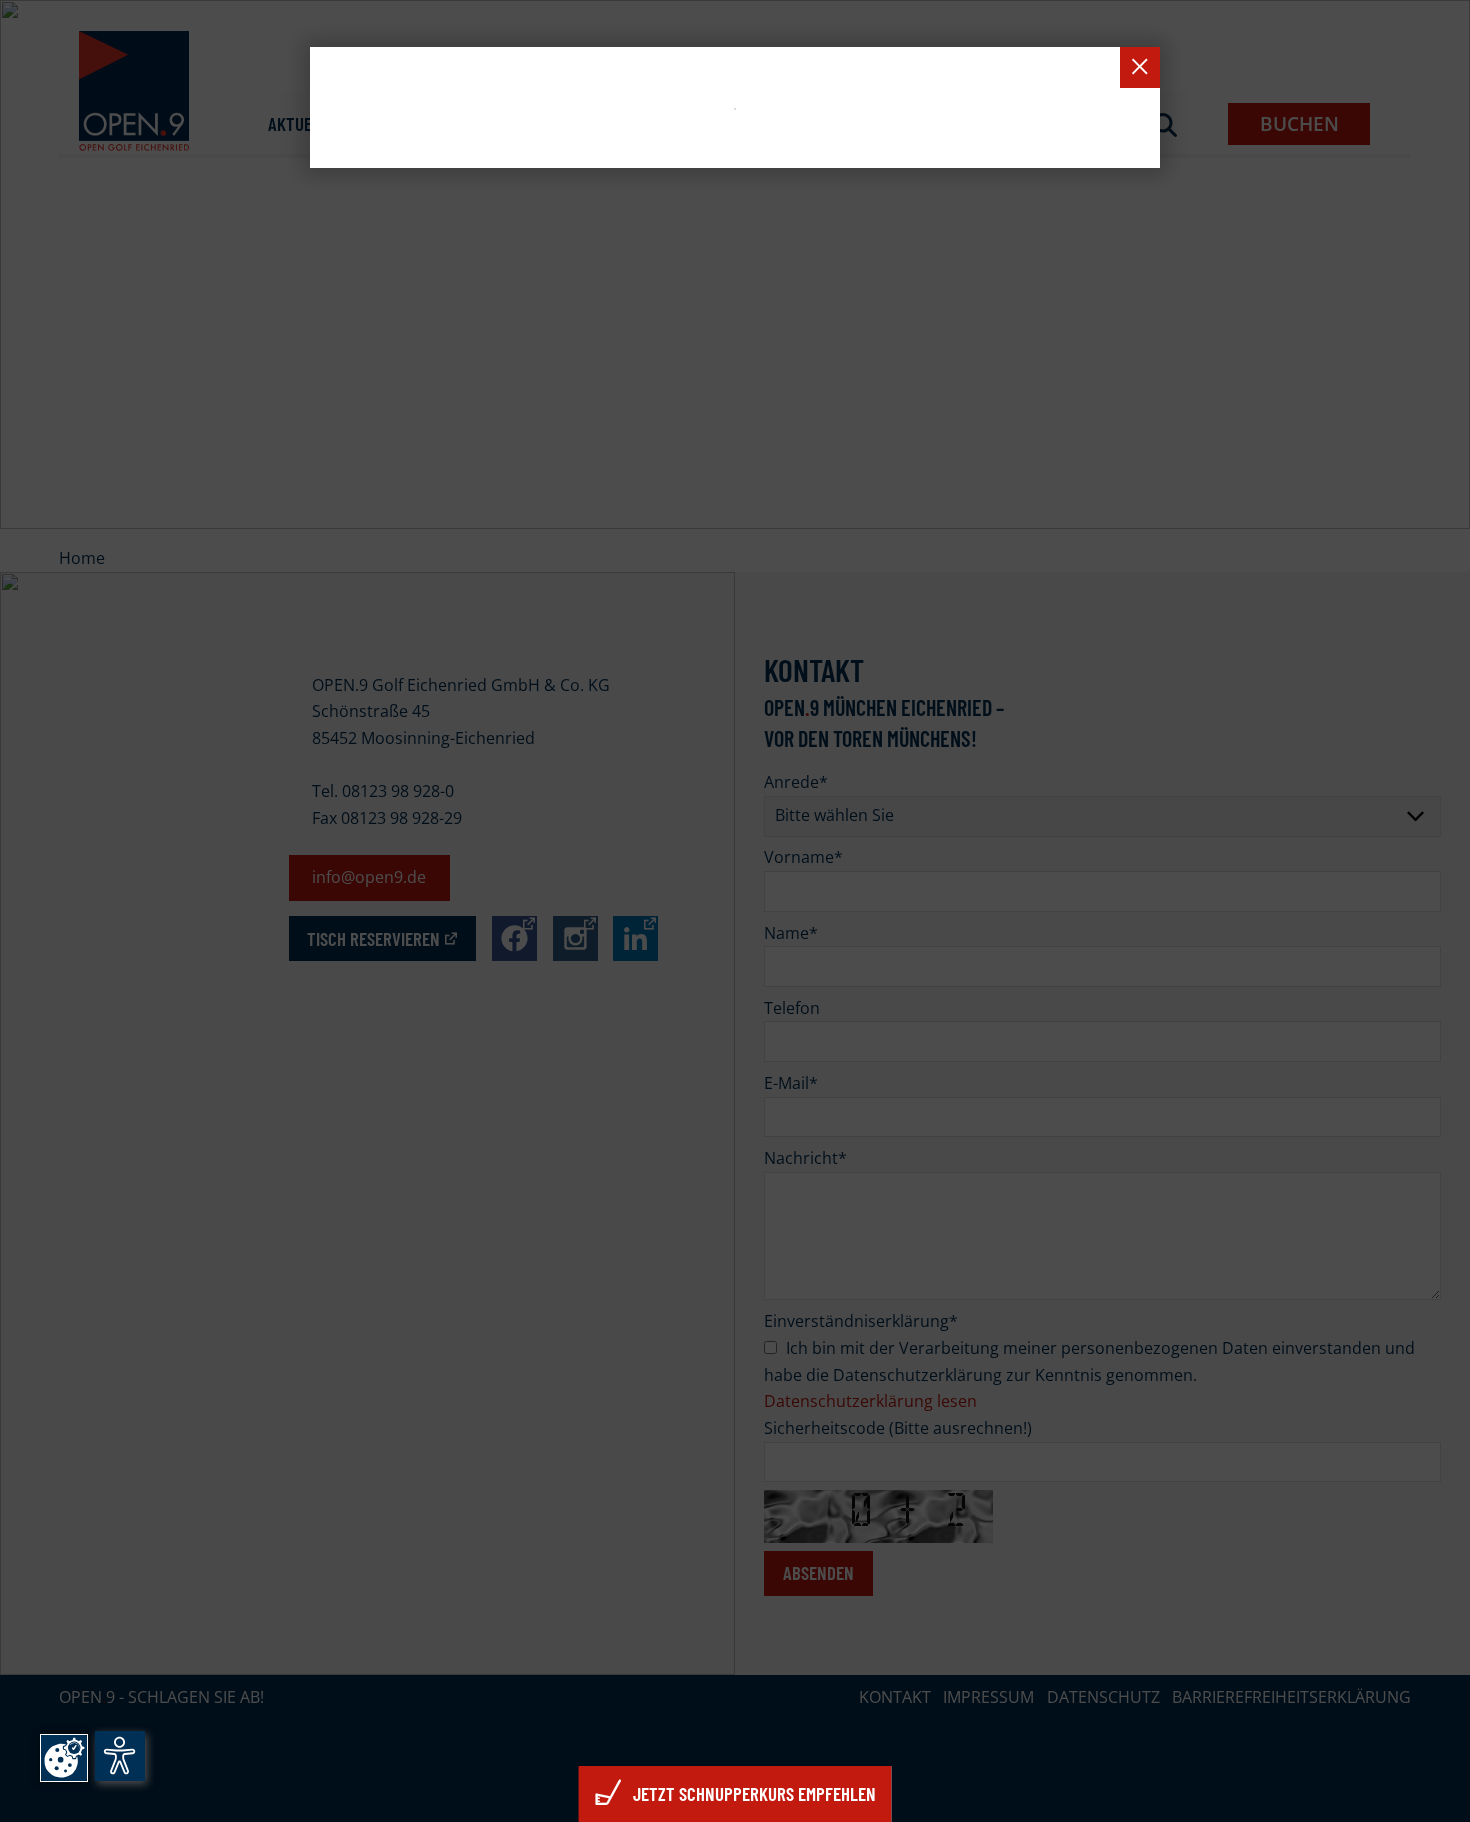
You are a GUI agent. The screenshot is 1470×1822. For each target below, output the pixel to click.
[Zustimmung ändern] (64, 1758)
